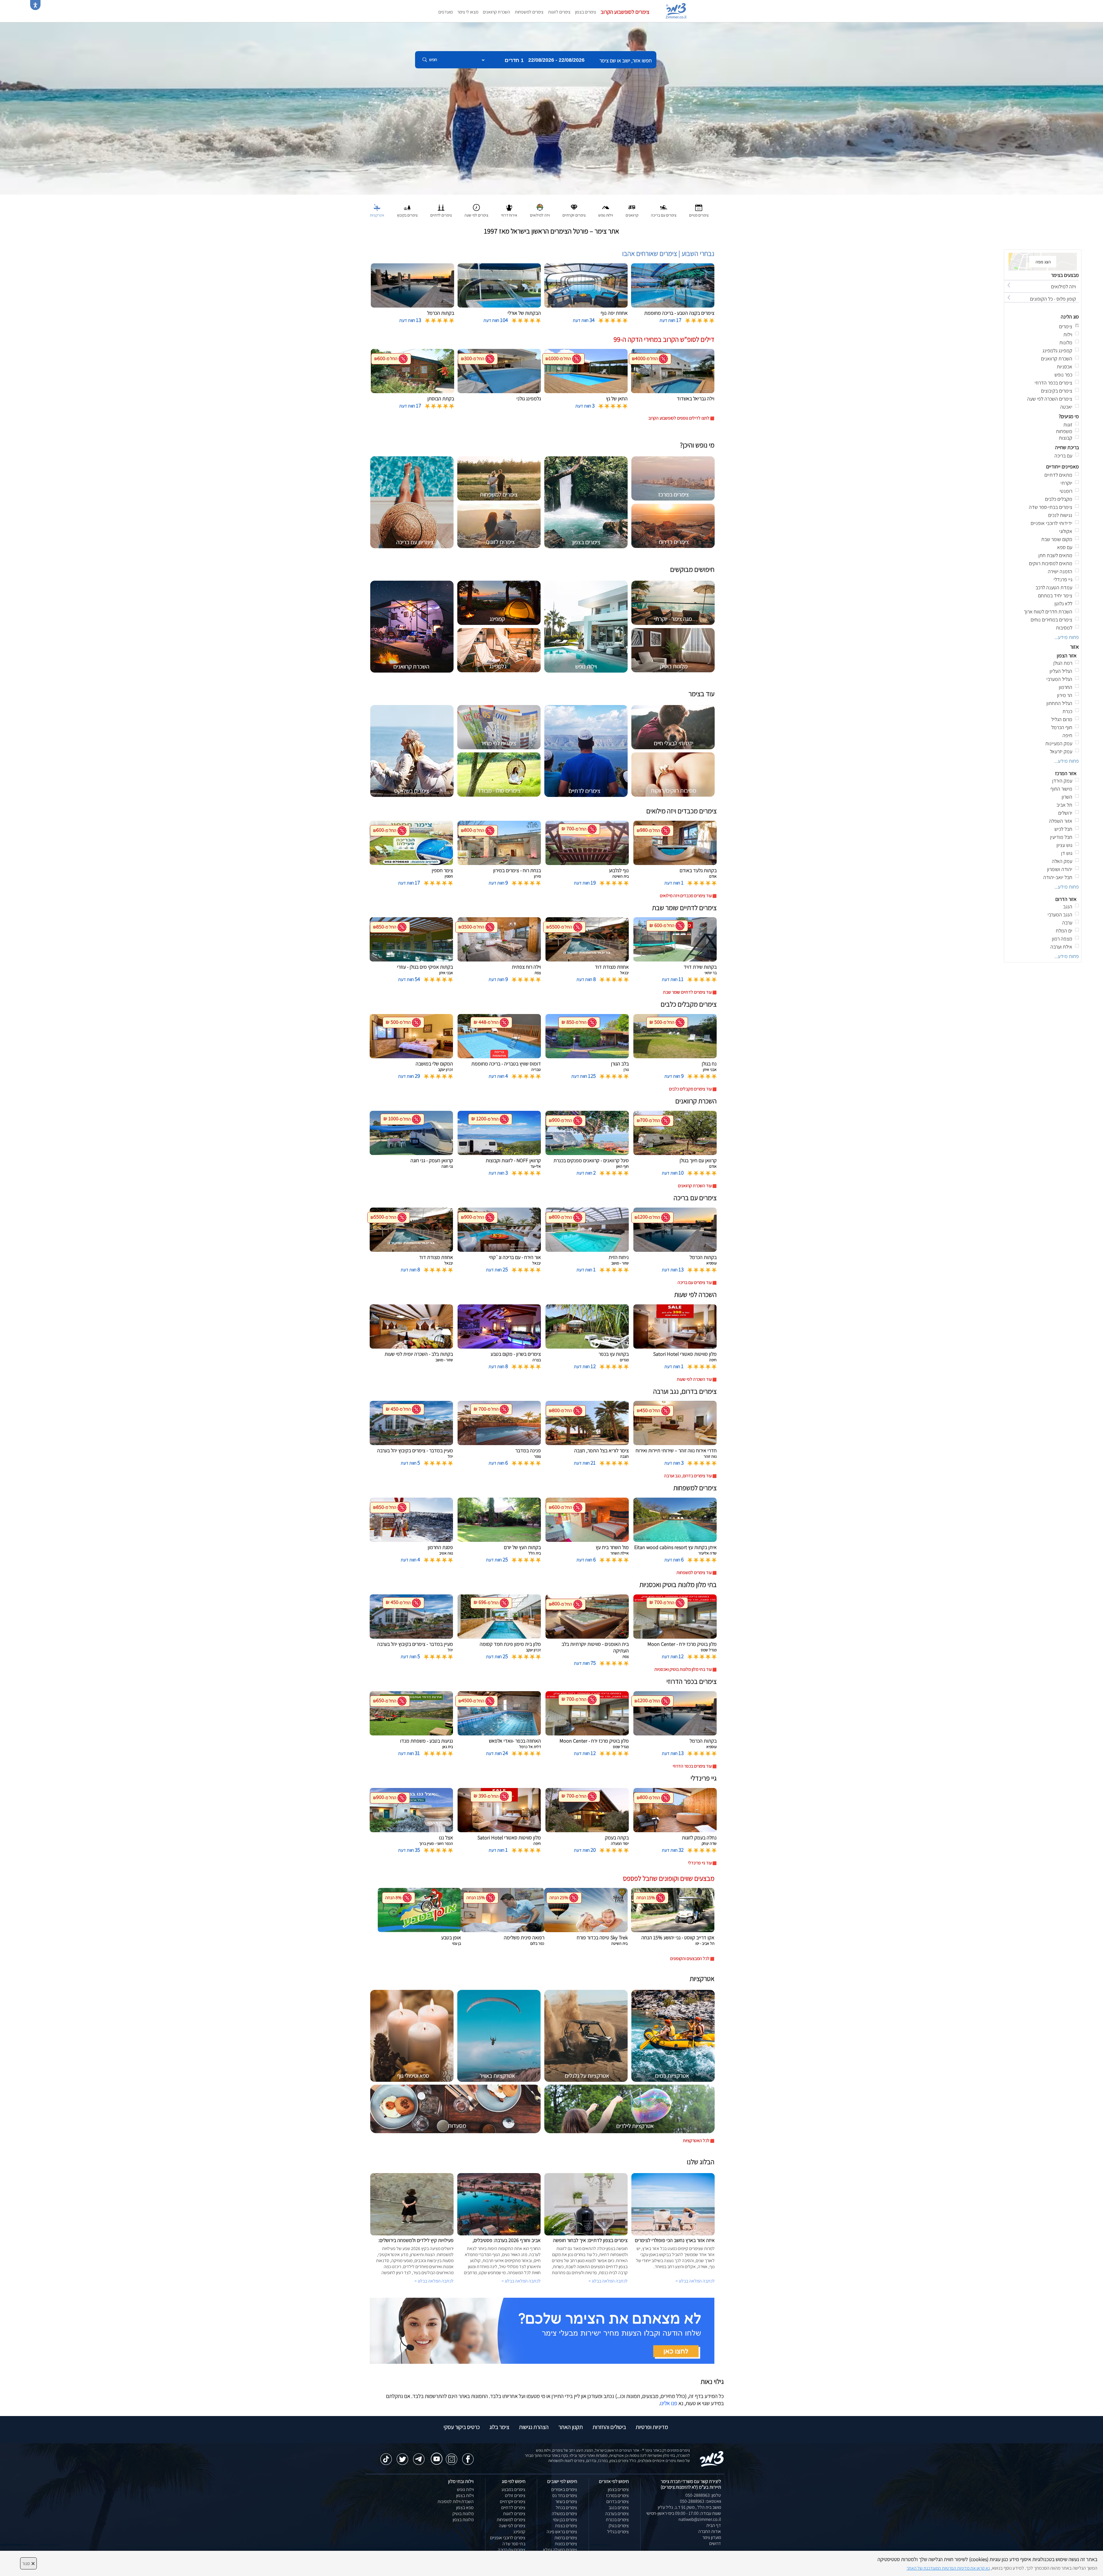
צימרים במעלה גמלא (560, 2550)
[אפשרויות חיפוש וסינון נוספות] (208, 88)
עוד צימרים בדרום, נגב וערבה (688, 1476)
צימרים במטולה (564, 2514)
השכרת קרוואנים (496, 12)
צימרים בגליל (618, 2532)
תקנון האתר (571, 2427)
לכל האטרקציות (696, 2140)
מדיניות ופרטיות (652, 2427)
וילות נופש (465, 2489)
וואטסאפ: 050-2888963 (700, 2501)
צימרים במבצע (513, 2489)
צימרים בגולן (619, 2526)
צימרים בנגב (619, 2508)
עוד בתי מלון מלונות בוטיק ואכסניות (683, 1669)
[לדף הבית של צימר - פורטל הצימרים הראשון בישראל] (712, 2458)
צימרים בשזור (566, 2501)
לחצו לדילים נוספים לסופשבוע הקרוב (679, 418)
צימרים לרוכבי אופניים (508, 2538)
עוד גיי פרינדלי (700, 1863)
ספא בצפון (465, 2508)
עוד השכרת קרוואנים (695, 1186)
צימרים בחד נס (565, 2495)
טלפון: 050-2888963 (703, 2495)
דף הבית (714, 2525)
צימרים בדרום (618, 2501)
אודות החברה (710, 2531)
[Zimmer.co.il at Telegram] (419, 2456)
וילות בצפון (465, 2495)
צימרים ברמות (566, 2538)
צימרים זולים (515, 2495)
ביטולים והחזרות (609, 2427)
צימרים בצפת (566, 2526)
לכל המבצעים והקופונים (690, 1958)
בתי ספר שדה (514, 2544)
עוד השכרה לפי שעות (694, 1379)
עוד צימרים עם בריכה (695, 1282)
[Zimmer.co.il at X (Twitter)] (402, 2456)
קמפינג (519, 2532)
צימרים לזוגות (559, 12)
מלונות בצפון (463, 2520)
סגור (28, 2563)
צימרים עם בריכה (512, 2550)
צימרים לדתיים (513, 2508)
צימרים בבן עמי (565, 2520)
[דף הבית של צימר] (551, 108)
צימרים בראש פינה (562, 2532)
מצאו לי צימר (468, 12)
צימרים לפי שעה (512, 2526)
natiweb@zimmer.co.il (700, 2519)
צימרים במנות (566, 2544)
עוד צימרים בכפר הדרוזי (692, 1766)
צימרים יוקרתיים (513, 2501)
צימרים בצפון (586, 12)
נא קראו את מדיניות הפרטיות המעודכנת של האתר (948, 2568)
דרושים (715, 2543)
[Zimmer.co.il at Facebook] (468, 2456)
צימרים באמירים (564, 2489)
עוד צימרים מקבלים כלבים (690, 1089)
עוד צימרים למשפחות (694, 1572)
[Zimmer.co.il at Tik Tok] (386, 2456)
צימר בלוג (499, 2427)
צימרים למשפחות (529, 12)
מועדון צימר (712, 2537)
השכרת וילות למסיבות (456, 2501)
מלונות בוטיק (463, 2514)
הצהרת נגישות (534, 2427)
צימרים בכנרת (617, 2520)
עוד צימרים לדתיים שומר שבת (687, 992)
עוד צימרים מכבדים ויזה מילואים (686, 896)
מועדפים (446, 12)
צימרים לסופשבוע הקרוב (625, 12)
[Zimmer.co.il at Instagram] (452, 2456)
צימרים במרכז (617, 2495)
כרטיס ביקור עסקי (462, 2427)
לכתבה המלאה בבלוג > (434, 2281)
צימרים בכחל (566, 2508)
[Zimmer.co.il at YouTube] (435, 2455)
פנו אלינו (669, 2403)
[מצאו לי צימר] (542, 2330)
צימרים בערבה (617, 2514)
